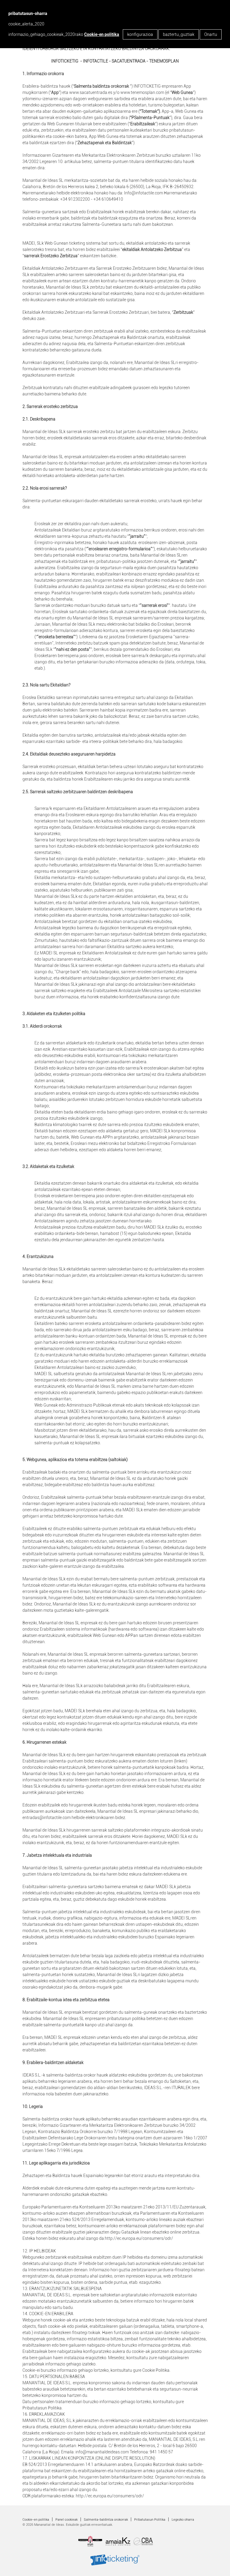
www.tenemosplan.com (142, 92)
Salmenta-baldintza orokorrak (106, 2520)
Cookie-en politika (102, 34)
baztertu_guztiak (179, 34)
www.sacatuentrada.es (91, 92)
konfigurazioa (140, 34)
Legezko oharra (183, 2520)
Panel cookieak (66, 2520)
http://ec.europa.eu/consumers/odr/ (139, 2238)
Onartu (211, 34)
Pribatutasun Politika (150, 2520)
